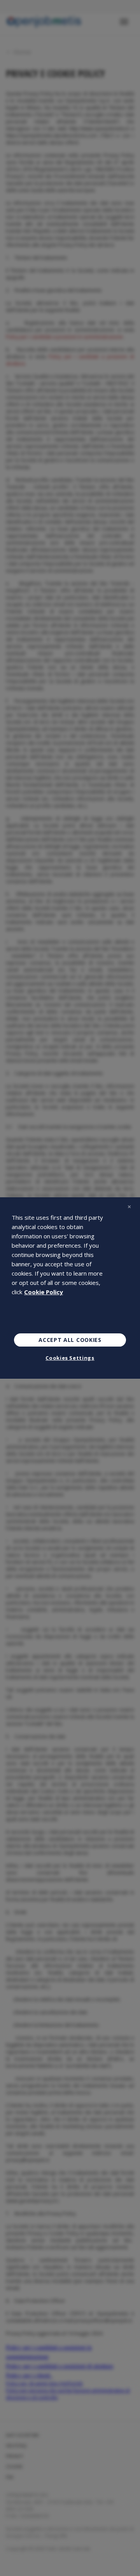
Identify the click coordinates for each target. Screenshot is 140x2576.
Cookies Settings (70, 1358)
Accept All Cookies (70, 1340)
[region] (70, 1288)
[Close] (129, 1207)
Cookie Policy (44, 1292)
